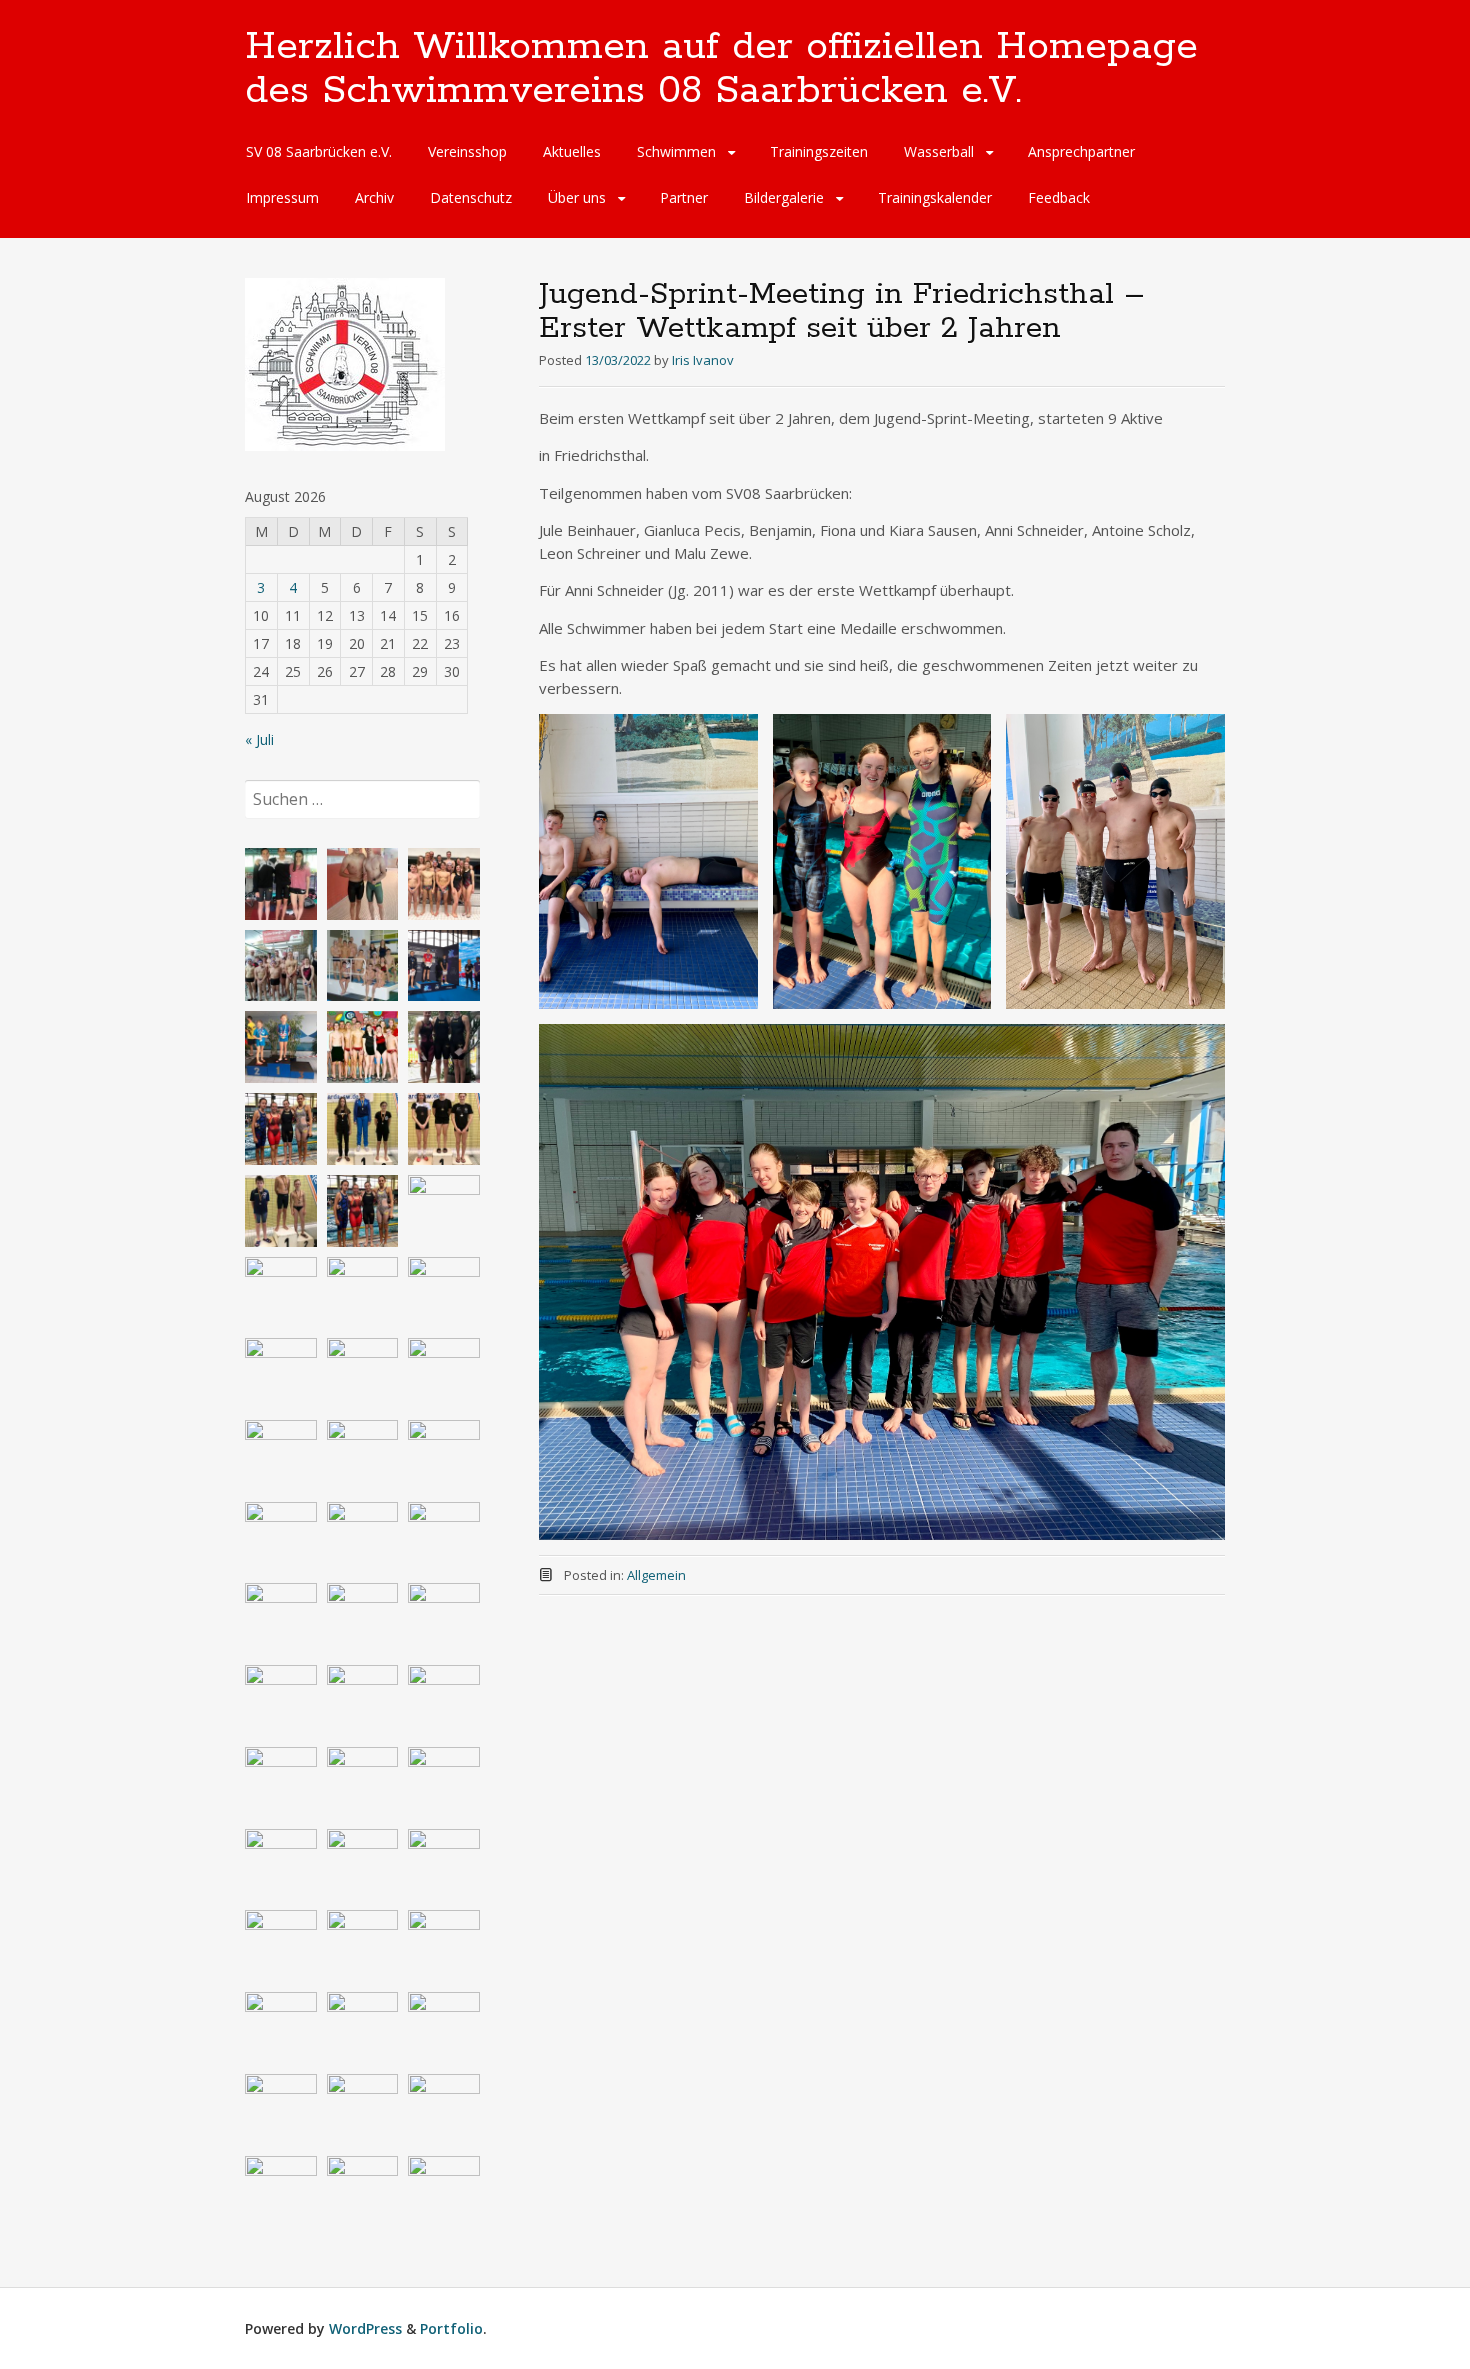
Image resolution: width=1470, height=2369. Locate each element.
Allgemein (656, 1575)
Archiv (374, 197)
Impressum (282, 197)
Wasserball (939, 151)
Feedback (1059, 197)
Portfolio (451, 2328)
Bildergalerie (784, 197)
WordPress (365, 2328)
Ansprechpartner (1081, 151)
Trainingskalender (935, 197)
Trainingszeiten (819, 151)
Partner (684, 197)
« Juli (259, 739)
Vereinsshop (467, 151)
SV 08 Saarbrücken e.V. (319, 151)
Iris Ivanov (703, 360)
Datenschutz (471, 197)
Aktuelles (572, 151)
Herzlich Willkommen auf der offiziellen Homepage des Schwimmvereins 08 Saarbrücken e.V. (721, 69)
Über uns (577, 197)
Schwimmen (676, 151)
